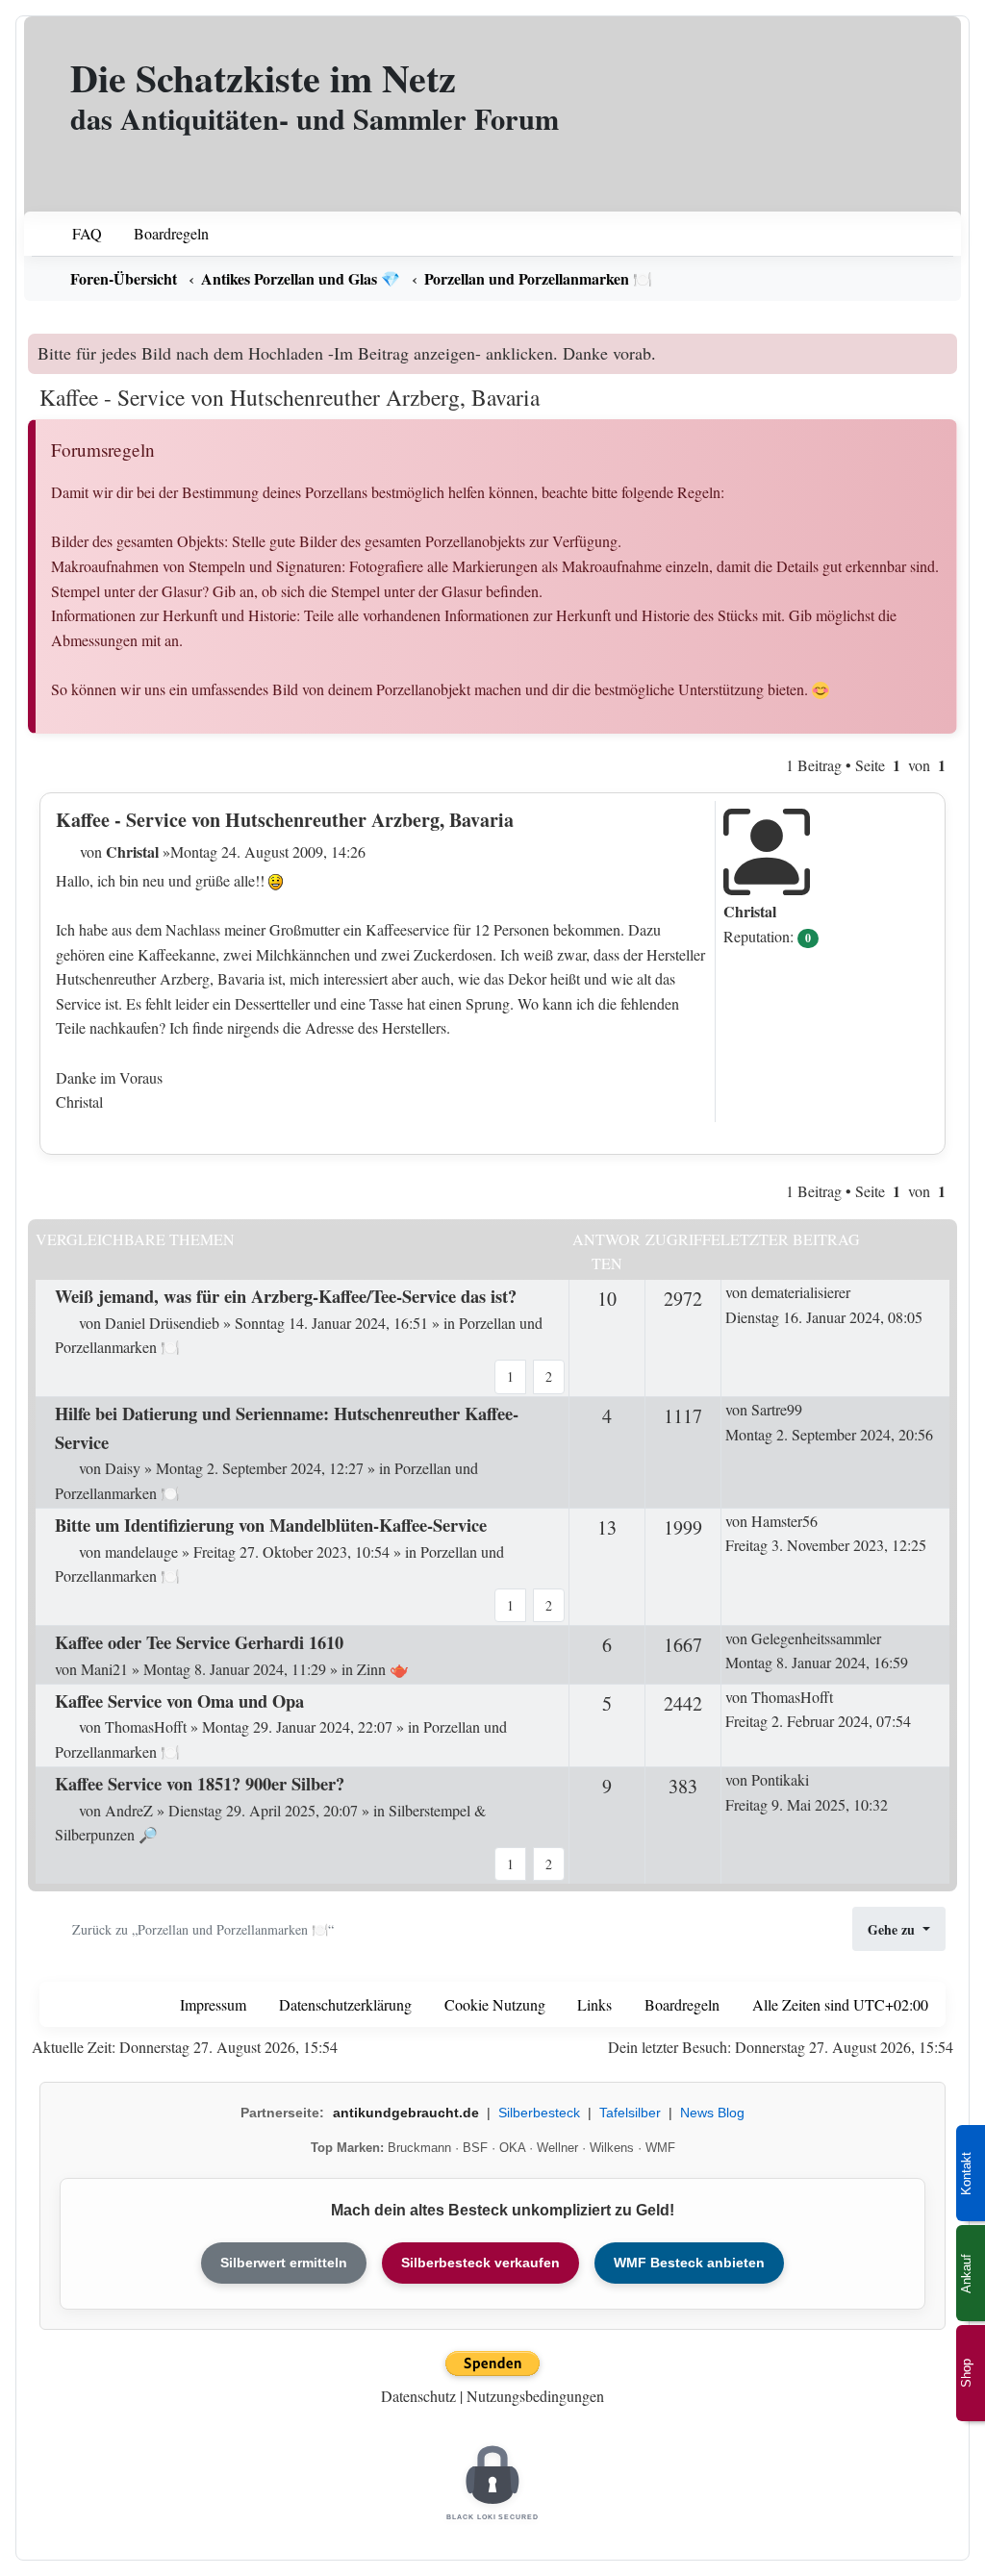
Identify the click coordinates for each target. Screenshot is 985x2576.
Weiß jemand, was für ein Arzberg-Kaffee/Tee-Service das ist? (286, 1296)
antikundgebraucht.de (406, 2113)
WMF (660, 2148)
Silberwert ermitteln (284, 2263)
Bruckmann (419, 2148)
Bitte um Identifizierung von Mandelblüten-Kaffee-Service (271, 1525)
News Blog (712, 2113)
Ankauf (966, 2274)
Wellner (557, 2148)
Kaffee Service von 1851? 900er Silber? (200, 1783)
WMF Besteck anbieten (689, 2263)
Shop (966, 2373)
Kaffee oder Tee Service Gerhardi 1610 (199, 1642)
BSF (475, 2148)
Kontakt (966, 2174)
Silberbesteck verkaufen (480, 2263)
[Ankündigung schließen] (945, 348)
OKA (512, 2148)
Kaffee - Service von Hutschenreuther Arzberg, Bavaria (290, 397)
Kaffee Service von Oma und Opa (179, 1701)
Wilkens (612, 2148)
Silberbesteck (539, 2113)
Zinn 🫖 (383, 1669)
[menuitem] (75, 234)
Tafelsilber (630, 2113)
